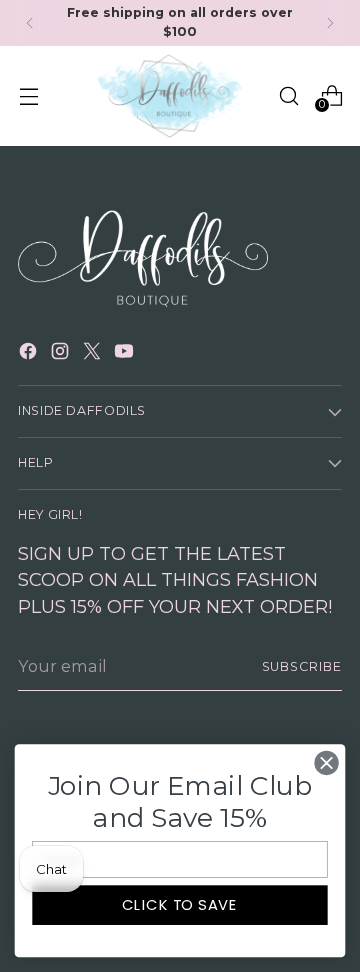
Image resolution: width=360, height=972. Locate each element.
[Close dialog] (327, 763)
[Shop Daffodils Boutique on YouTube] (126, 354)
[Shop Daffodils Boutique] (172, 96)
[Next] (330, 23)
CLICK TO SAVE (180, 905)
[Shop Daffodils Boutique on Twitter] (94, 354)
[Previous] (30, 23)
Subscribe (302, 666)
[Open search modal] (288, 95)
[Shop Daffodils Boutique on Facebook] (30, 354)
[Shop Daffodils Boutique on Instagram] (62, 354)
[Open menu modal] (28, 95)
